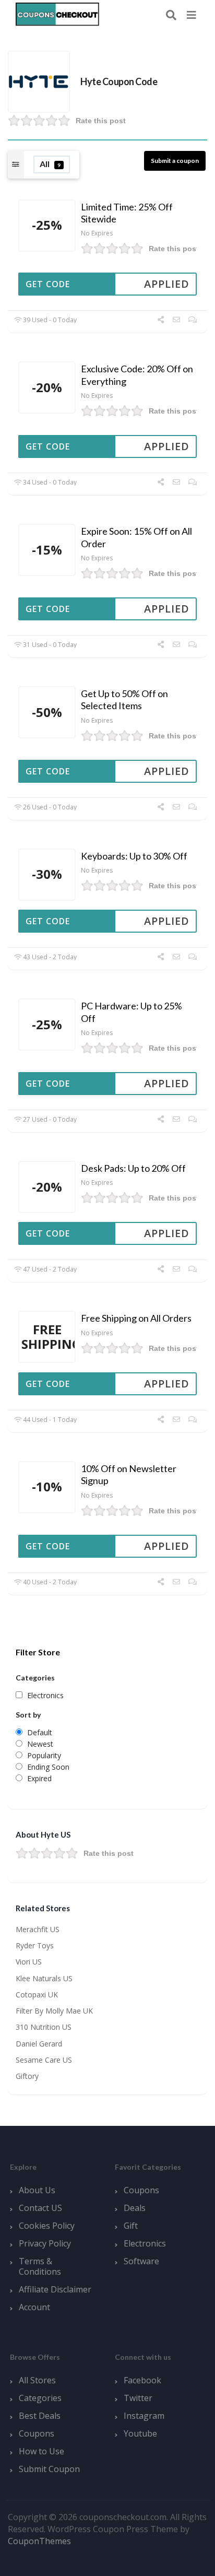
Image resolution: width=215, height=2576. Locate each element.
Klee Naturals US (44, 1978)
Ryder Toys (35, 1945)
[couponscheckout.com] (57, 14)
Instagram (144, 2416)
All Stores (37, 2380)
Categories (40, 2398)
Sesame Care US (44, 2060)
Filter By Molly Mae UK (54, 2011)
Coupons (141, 2190)
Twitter (138, 2398)
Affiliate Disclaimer (55, 2289)
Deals (135, 2208)
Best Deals (40, 2416)
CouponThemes (39, 2541)
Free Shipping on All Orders (136, 1318)
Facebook (142, 2380)
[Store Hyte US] (39, 81)
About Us (37, 2190)
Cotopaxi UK (37, 1995)
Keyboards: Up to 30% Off (134, 856)
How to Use (41, 2451)
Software (141, 2261)
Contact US (40, 2208)
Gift (131, 2226)
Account (34, 2307)
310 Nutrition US (44, 2027)
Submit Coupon (49, 2469)
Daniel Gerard (39, 2044)
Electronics (145, 2243)
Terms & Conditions (40, 2266)
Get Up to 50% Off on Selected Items (124, 699)
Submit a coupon (175, 161)
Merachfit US (38, 1929)
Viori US (29, 1962)
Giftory (27, 2076)
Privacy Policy (45, 2243)
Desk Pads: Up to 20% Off (133, 1168)
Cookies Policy (47, 2226)
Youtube (140, 2433)
